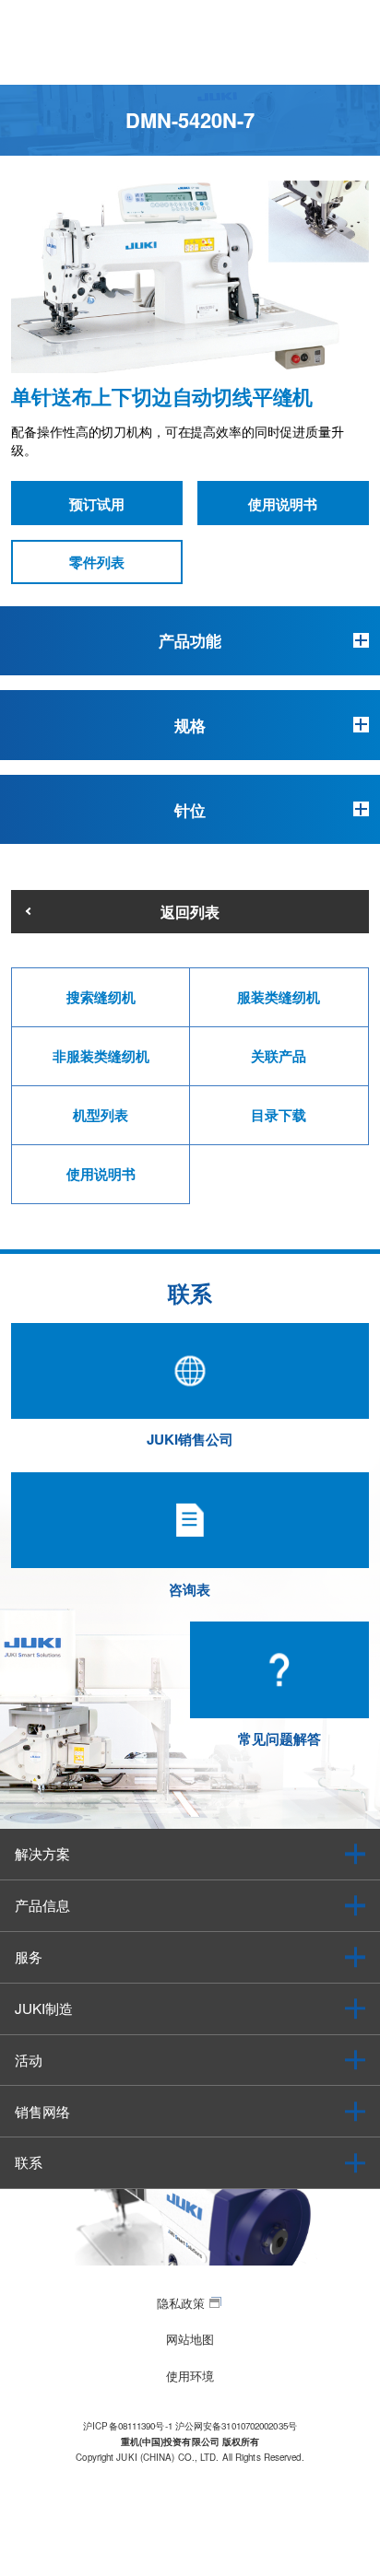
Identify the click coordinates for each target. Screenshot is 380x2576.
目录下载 (279, 1115)
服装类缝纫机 (279, 997)
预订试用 (97, 504)
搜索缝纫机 (101, 997)
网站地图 (190, 2339)
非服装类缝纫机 (101, 1056)
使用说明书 (283, 504)
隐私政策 (181, 2303)
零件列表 (97, 562)
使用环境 (190, 2376)
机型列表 (101, 1115)
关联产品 (279, 1056)
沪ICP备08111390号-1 (128, 2426)
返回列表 (190, 911)
